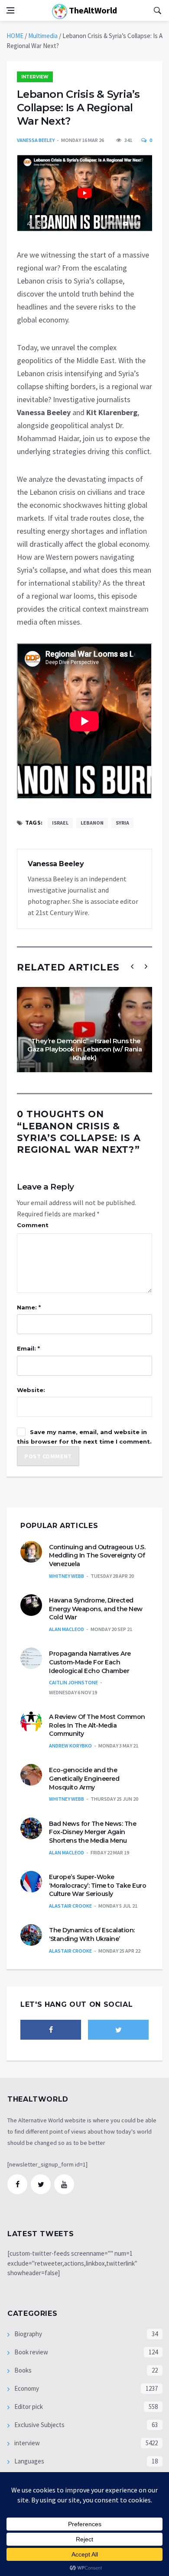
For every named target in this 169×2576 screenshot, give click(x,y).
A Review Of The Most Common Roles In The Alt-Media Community (97, 1725)
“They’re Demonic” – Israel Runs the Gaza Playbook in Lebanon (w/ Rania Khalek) (84, 1049)
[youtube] (64, 2184)
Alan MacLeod (67, 1629)
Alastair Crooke (70, 1906)
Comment (33, 1225)
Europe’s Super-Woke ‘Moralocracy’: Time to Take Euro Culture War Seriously (97, 1885)
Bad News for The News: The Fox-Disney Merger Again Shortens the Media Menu (93, 1832)
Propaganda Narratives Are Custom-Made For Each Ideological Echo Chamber (90, 1662)
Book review (31, 2352)
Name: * (29, 1307)
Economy (26, 2388)
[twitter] (118, 2030)
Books (22, 2370)
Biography (28, 2334)
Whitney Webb (67, 1576)
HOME (15, 36)
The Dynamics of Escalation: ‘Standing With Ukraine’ (92, 1934)
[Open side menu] (10, 10)
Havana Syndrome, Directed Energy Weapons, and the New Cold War (96, 1609)
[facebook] (51, 2030)
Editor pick (28, 2407)
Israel (60, 823)
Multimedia (43, 36)
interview (35, 77)
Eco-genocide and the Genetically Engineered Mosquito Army (84, 1778)
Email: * (28, 1348)
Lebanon (92, 823)
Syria (122, 823)
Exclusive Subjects (39, 2425)
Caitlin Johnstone (73, 1682)
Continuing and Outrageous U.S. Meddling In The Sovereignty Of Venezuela (97, 1556)
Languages (29, 2461)
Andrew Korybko (70, 1746)
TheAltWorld (92, 10)
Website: (31, 1390)
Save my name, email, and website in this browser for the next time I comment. (84, 1437)
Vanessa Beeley (36, 140)
